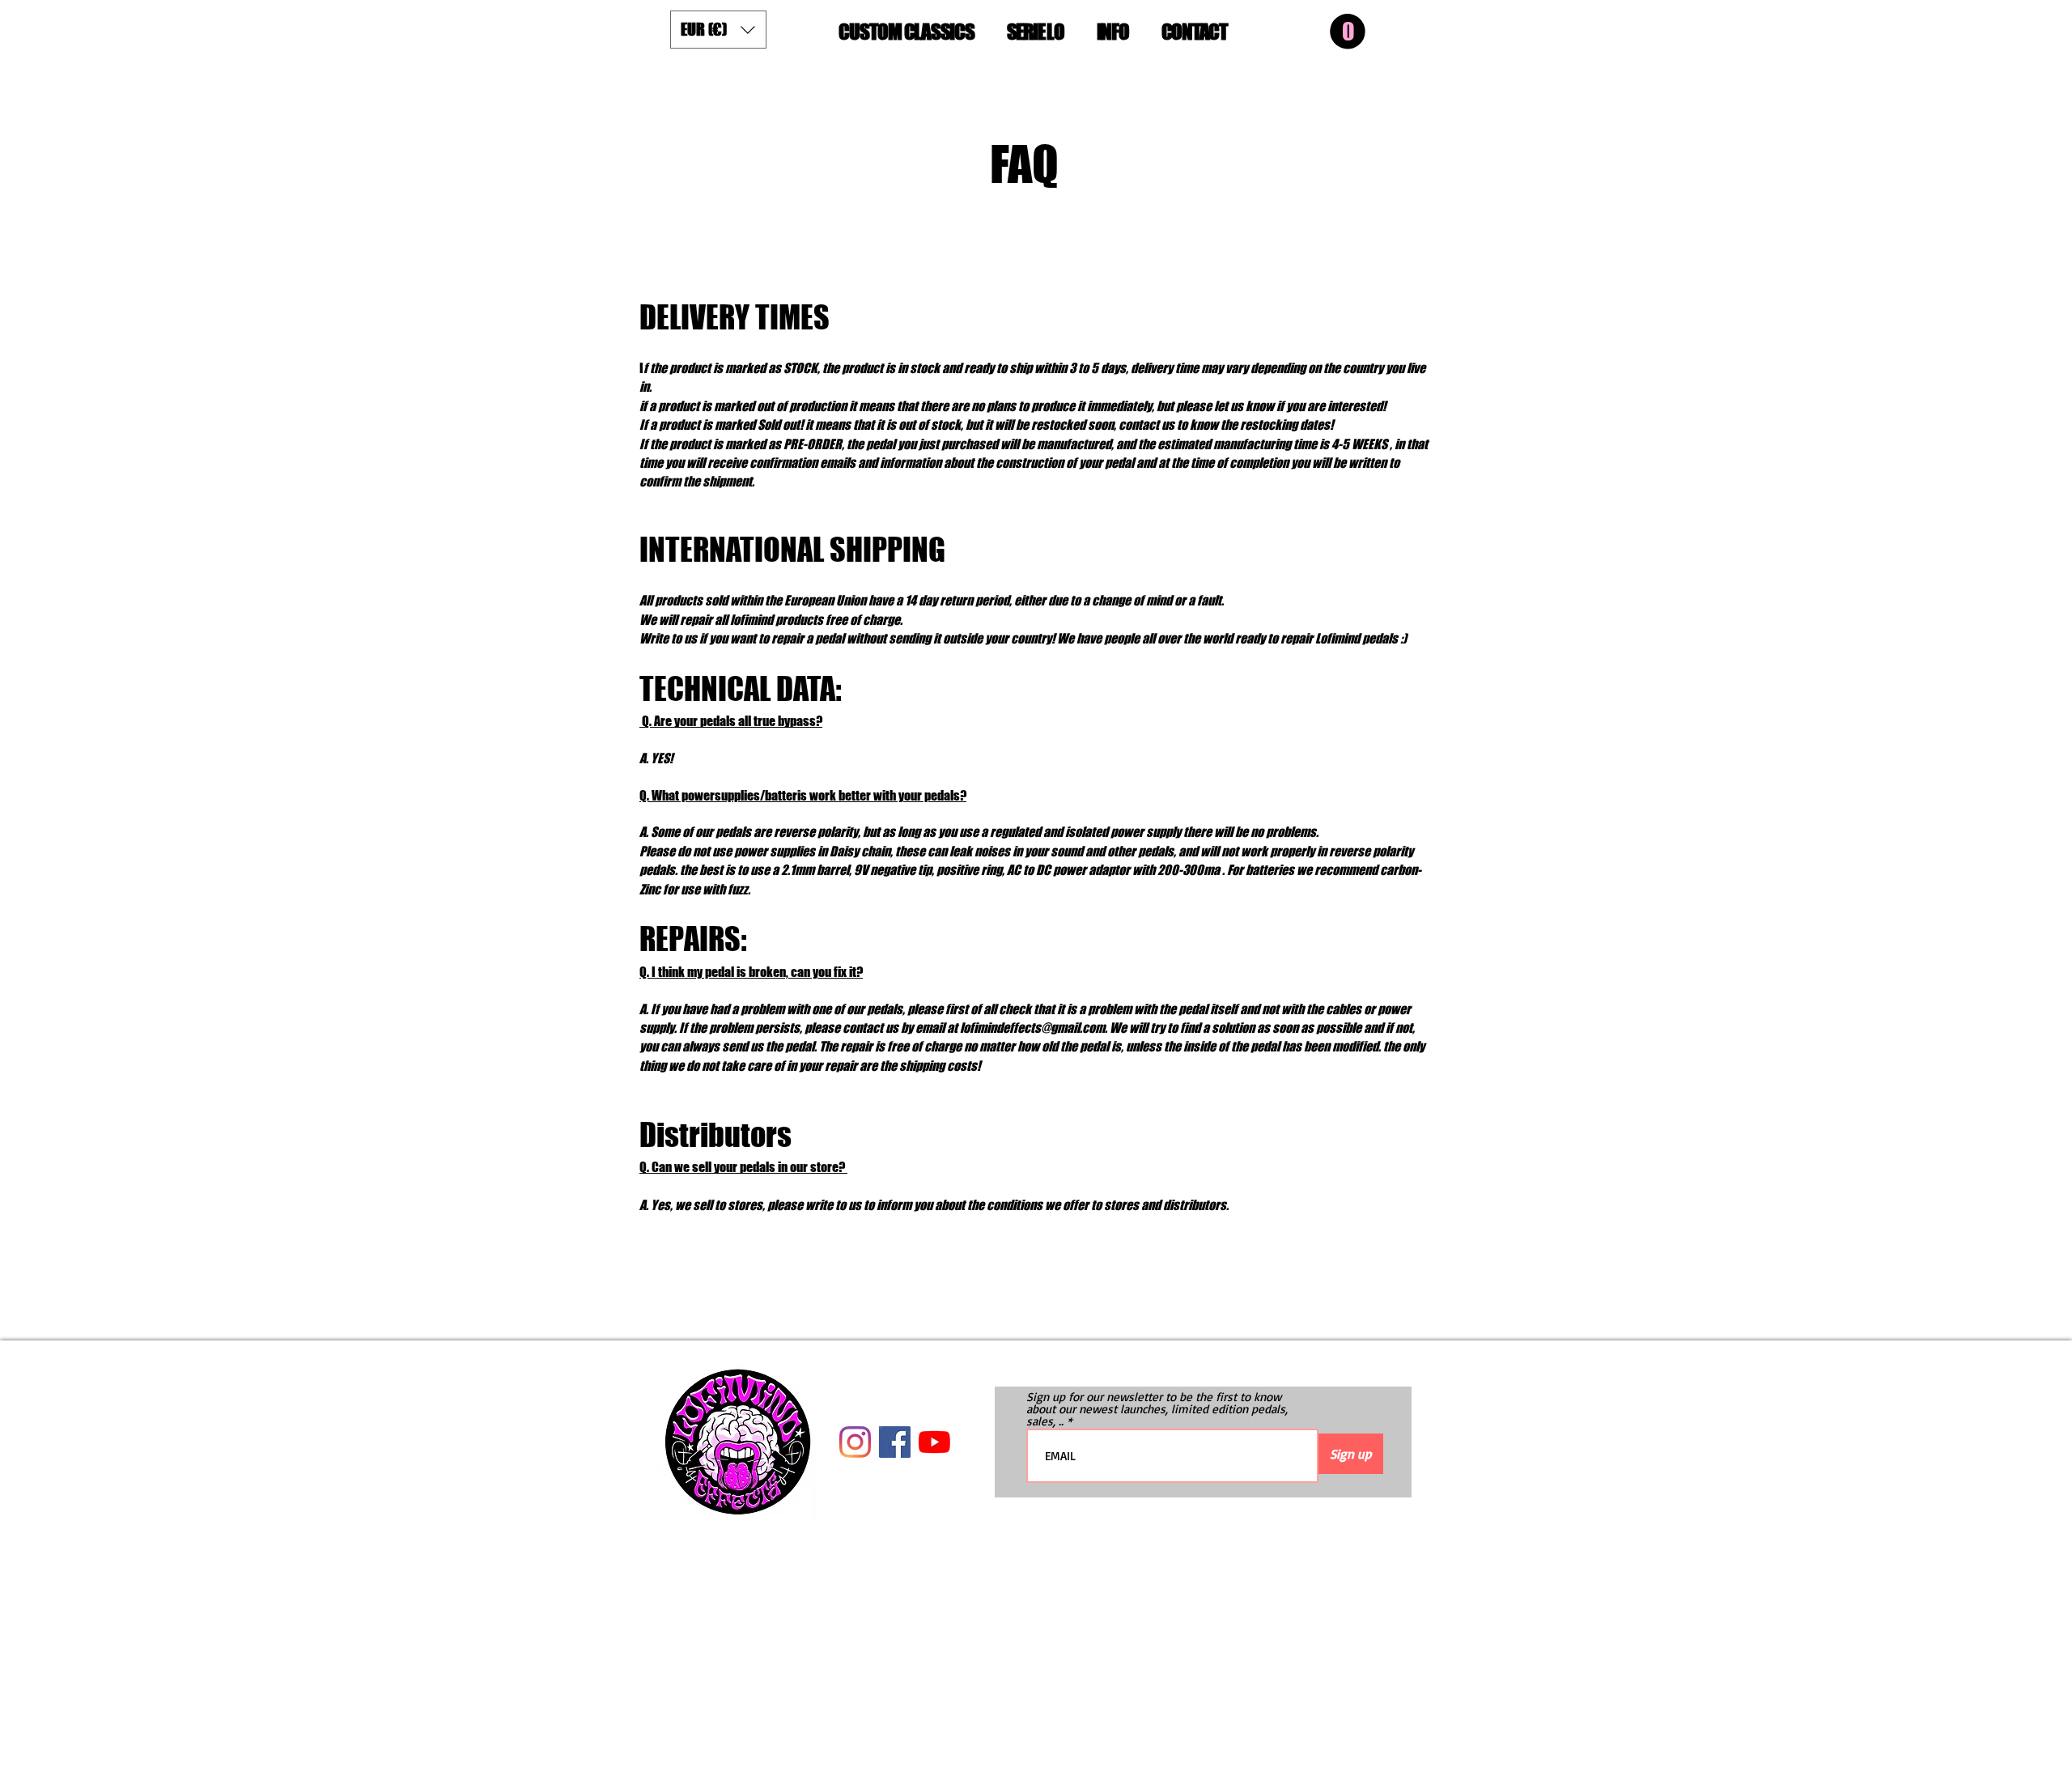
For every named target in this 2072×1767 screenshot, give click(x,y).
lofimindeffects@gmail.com (1032, 1028)
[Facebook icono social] (895, 1442)
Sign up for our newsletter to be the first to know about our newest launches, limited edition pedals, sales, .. (1157, 1409)
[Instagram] (855, 1442)
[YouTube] (934, 1442)
